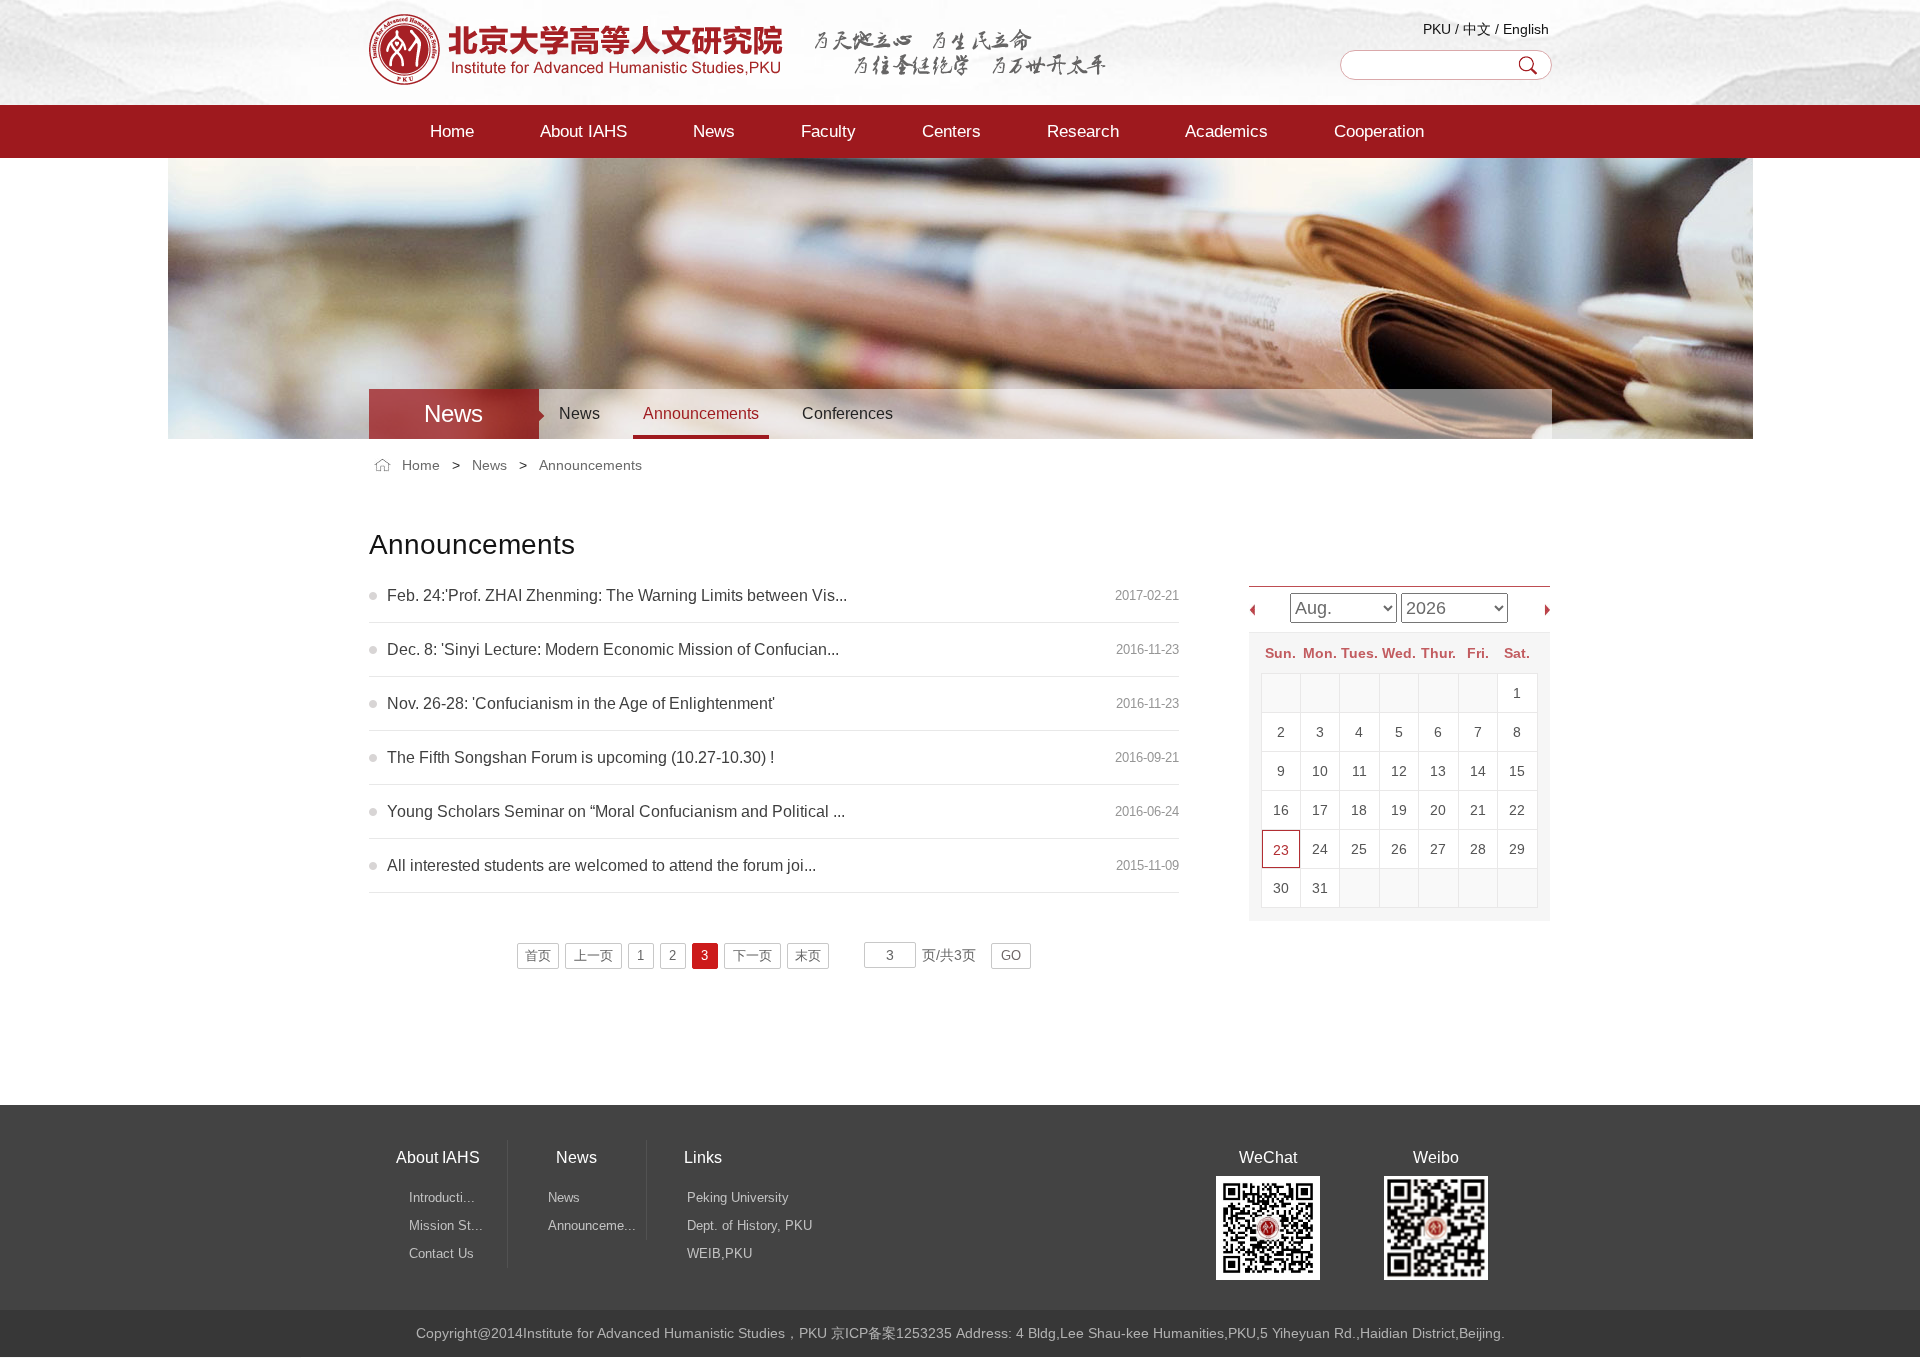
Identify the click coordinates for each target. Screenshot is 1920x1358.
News (714, 131)
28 (1478, 849)
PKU (1437, 29)
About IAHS (583, 131)
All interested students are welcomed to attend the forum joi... (601, 865)
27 (1438, 849)
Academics (1226, 131)
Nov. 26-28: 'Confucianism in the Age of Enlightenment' (581, 703)
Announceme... (592, 1225)
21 (1478, 810)
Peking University (738, 1197)
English (1526, 29)
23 (1281, 850)
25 (1359, 849)
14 (1478, 771)
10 (1320, 771)
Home (452, 131)
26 (1399, 849)
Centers (951, 131)
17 (1320, 810)
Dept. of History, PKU (749, 1225)
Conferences (847, 413)
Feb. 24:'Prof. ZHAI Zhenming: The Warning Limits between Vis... (617, 595)
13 (1438, 771)
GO (1011, 955)
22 (1517, 810)
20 (1438, 810)
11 (1359, 771)
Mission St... (446, 1225)
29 (1517, 849)
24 (1320, 849)
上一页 (593, 955)
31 (1320, 888)
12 (1399, 771)
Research (1083, 131)
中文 (1477, 29)
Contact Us (441, 1253)
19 (1399, 810)
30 (1281, 888)
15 (1517, 771)
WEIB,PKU (719, 1253)
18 (1359, 810)
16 (1281, 810)
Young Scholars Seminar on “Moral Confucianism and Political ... (616, 811)
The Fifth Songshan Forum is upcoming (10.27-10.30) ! (580, 757)
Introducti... (442, 1197)
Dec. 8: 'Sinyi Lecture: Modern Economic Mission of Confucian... (613, 649)
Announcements (701, 413)
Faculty (828, 131)
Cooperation (1379, 131)
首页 (538, 955)
